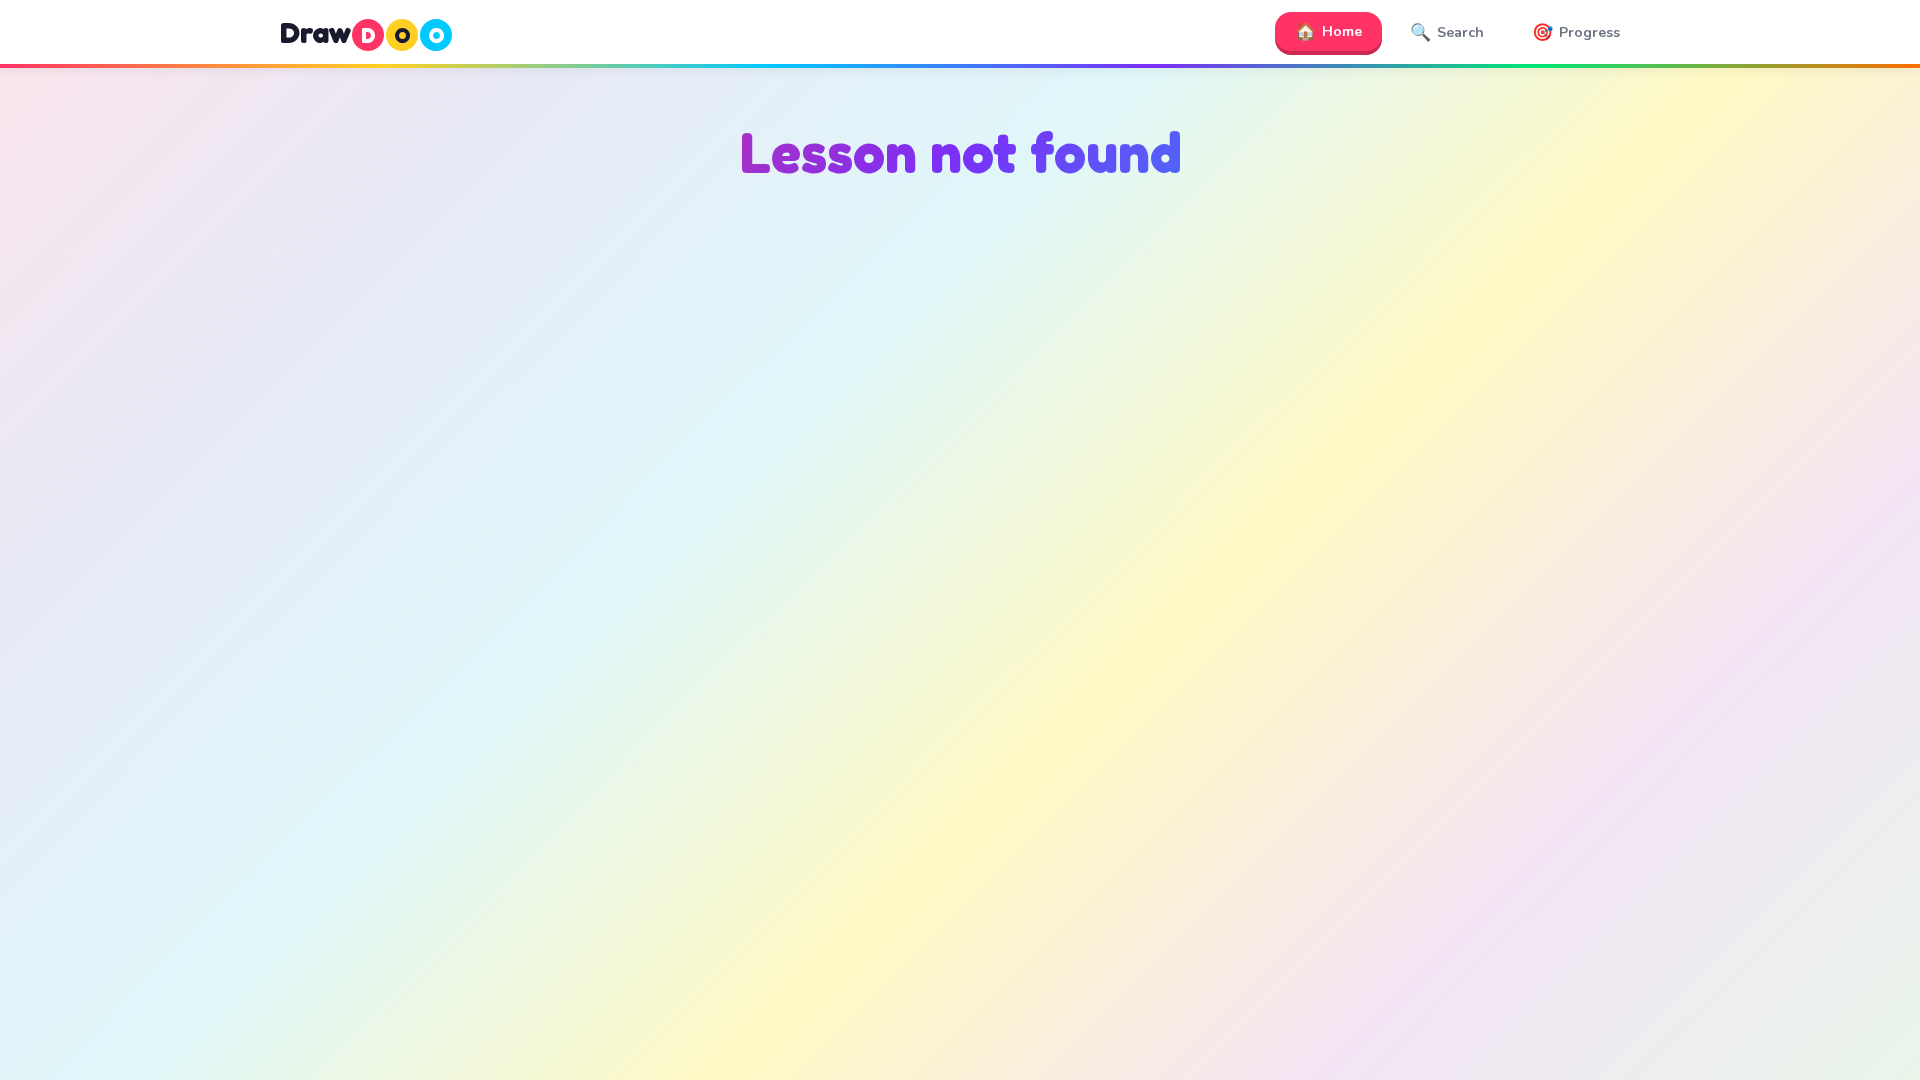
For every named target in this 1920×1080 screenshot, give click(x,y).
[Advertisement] (960, 401)
